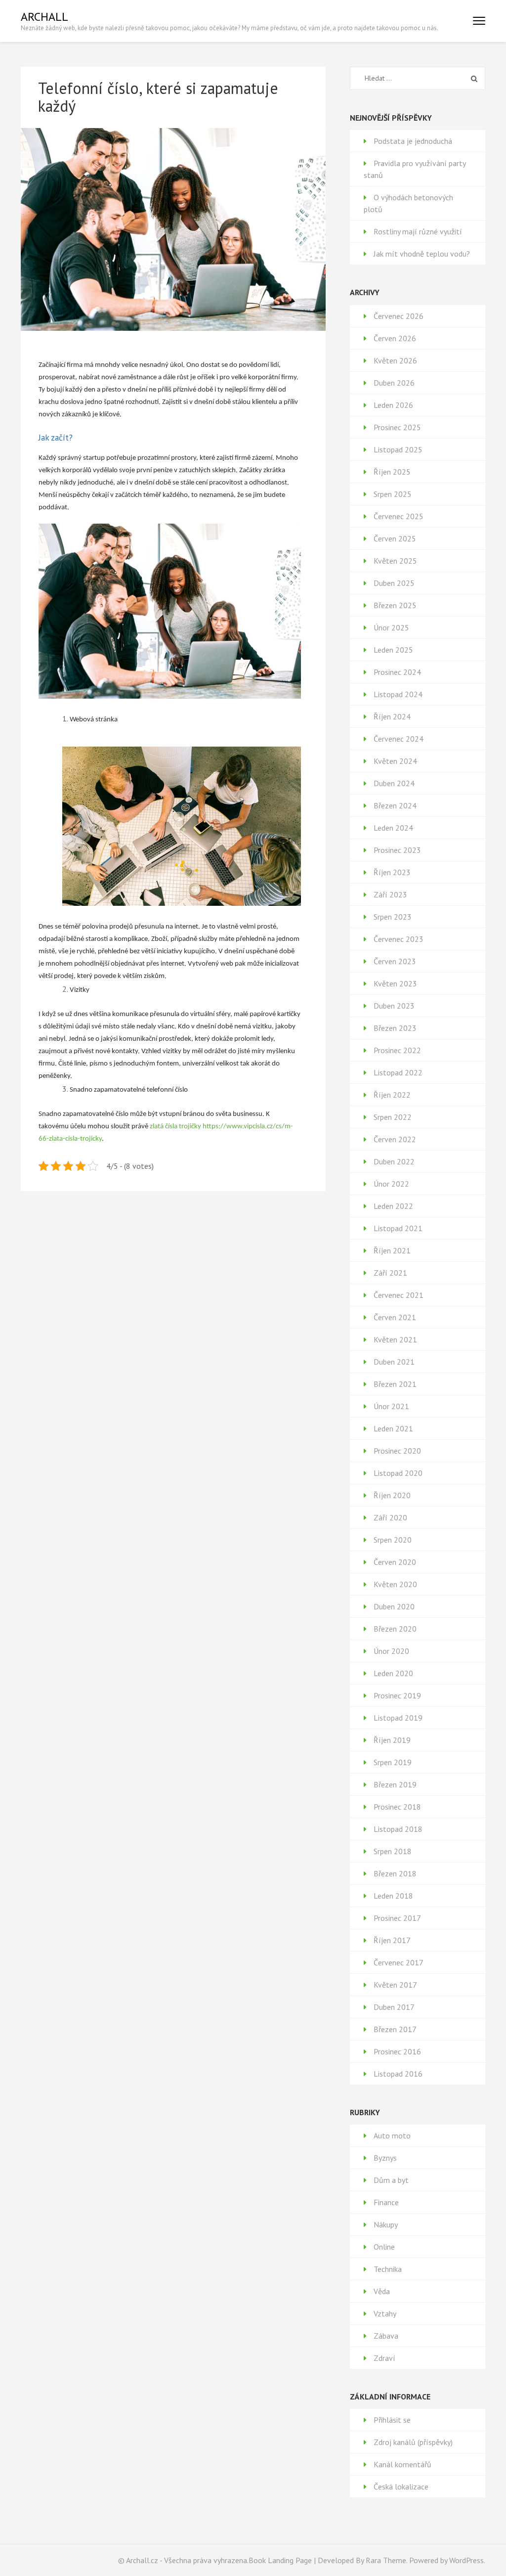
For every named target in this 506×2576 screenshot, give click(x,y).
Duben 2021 (394, 1362)
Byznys (385, 2158)
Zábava (386, 2336)
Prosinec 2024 (397, 672)
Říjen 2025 (392, 472)
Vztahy (385, 2313)
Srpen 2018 (393, 1851)
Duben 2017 (394, 2007)
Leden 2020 (393, 1673)
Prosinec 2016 (397, 2051)
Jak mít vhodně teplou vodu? (422, 254)
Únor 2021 (391, 1406)
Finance (386, 2202)
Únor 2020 (391, 1651)
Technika (388, 2269)
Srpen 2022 (393, 1117)
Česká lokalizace (401, 2487)
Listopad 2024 (398, 694)
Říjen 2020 (392, 1495)
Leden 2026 (393, 405)
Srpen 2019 (393, 1762)
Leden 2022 (393, 1206)
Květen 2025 (395, 561)
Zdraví (384, 2358)
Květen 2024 (395, 761)
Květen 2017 (395, 1985)
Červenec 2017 (399, 1962)
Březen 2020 (395, 1629)
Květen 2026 (395, 360)
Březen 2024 (395, 805)
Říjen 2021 (392, 1250)
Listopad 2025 (398, 449)
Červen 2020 (395, 1562)
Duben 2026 (394, 383)
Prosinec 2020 (397, 1451)
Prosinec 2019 (397, 1695)
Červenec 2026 (399, 316)
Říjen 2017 (392, 1940)
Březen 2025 (395, 605)
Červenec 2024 (399, 739)
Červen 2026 (395, 338)
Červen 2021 (395, 1317)
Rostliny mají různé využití (418, 231)
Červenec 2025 (399, 516)
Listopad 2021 (398, 1228)
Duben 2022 (394, 1161)
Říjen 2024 (392, 716)
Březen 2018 (395, 1873)
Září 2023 (390, 894)
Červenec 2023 (399, 939)
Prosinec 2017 (397, 1918)
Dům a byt (391, 2180)
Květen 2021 (395, 1339)
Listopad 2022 (398, 1072)
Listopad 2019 (398, 1718)
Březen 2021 (395, 1384)
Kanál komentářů (402, 2464)
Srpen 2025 (393, 494)
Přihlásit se (392, 2420)
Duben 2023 (394, 1006)
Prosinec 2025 (397, 427)
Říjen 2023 (392, 872)
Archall (44, 17)
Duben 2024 (394, 783)
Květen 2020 (395, 1584)
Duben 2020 (394, 1606)
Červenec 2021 (399, 1295)
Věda (382, 2291)
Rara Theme (386, 2560)
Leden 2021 (393, 1428)
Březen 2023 (395, 1028)
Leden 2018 (393, 1896)
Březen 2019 (395, 1784)
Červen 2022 (395, 1139)
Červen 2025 (395, 538)
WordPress (466, 2560)
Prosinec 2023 (397, 850)
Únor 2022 (391, 1184)
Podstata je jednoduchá (413, 141)
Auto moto (392, 2135)
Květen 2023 (395, 983)
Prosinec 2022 (397, 1050)
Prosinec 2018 (397, 1807)
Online (384, 2247)
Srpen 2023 (393, 917)
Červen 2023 (395, 961)
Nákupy (386, 2224)
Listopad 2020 (398, 1473)
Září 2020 (390, 1517)
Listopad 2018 (398, 1829)
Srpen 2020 (393, 1540)
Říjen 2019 (392, 1740)
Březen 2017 (395, 2029)
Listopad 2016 (398, 2074)
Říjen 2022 (392, 1095)
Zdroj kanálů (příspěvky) (413, 2442)
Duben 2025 (394, 583)
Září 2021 (390, 1273)
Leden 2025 (393, 650)
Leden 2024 (393, 828)
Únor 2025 (391, 627)
